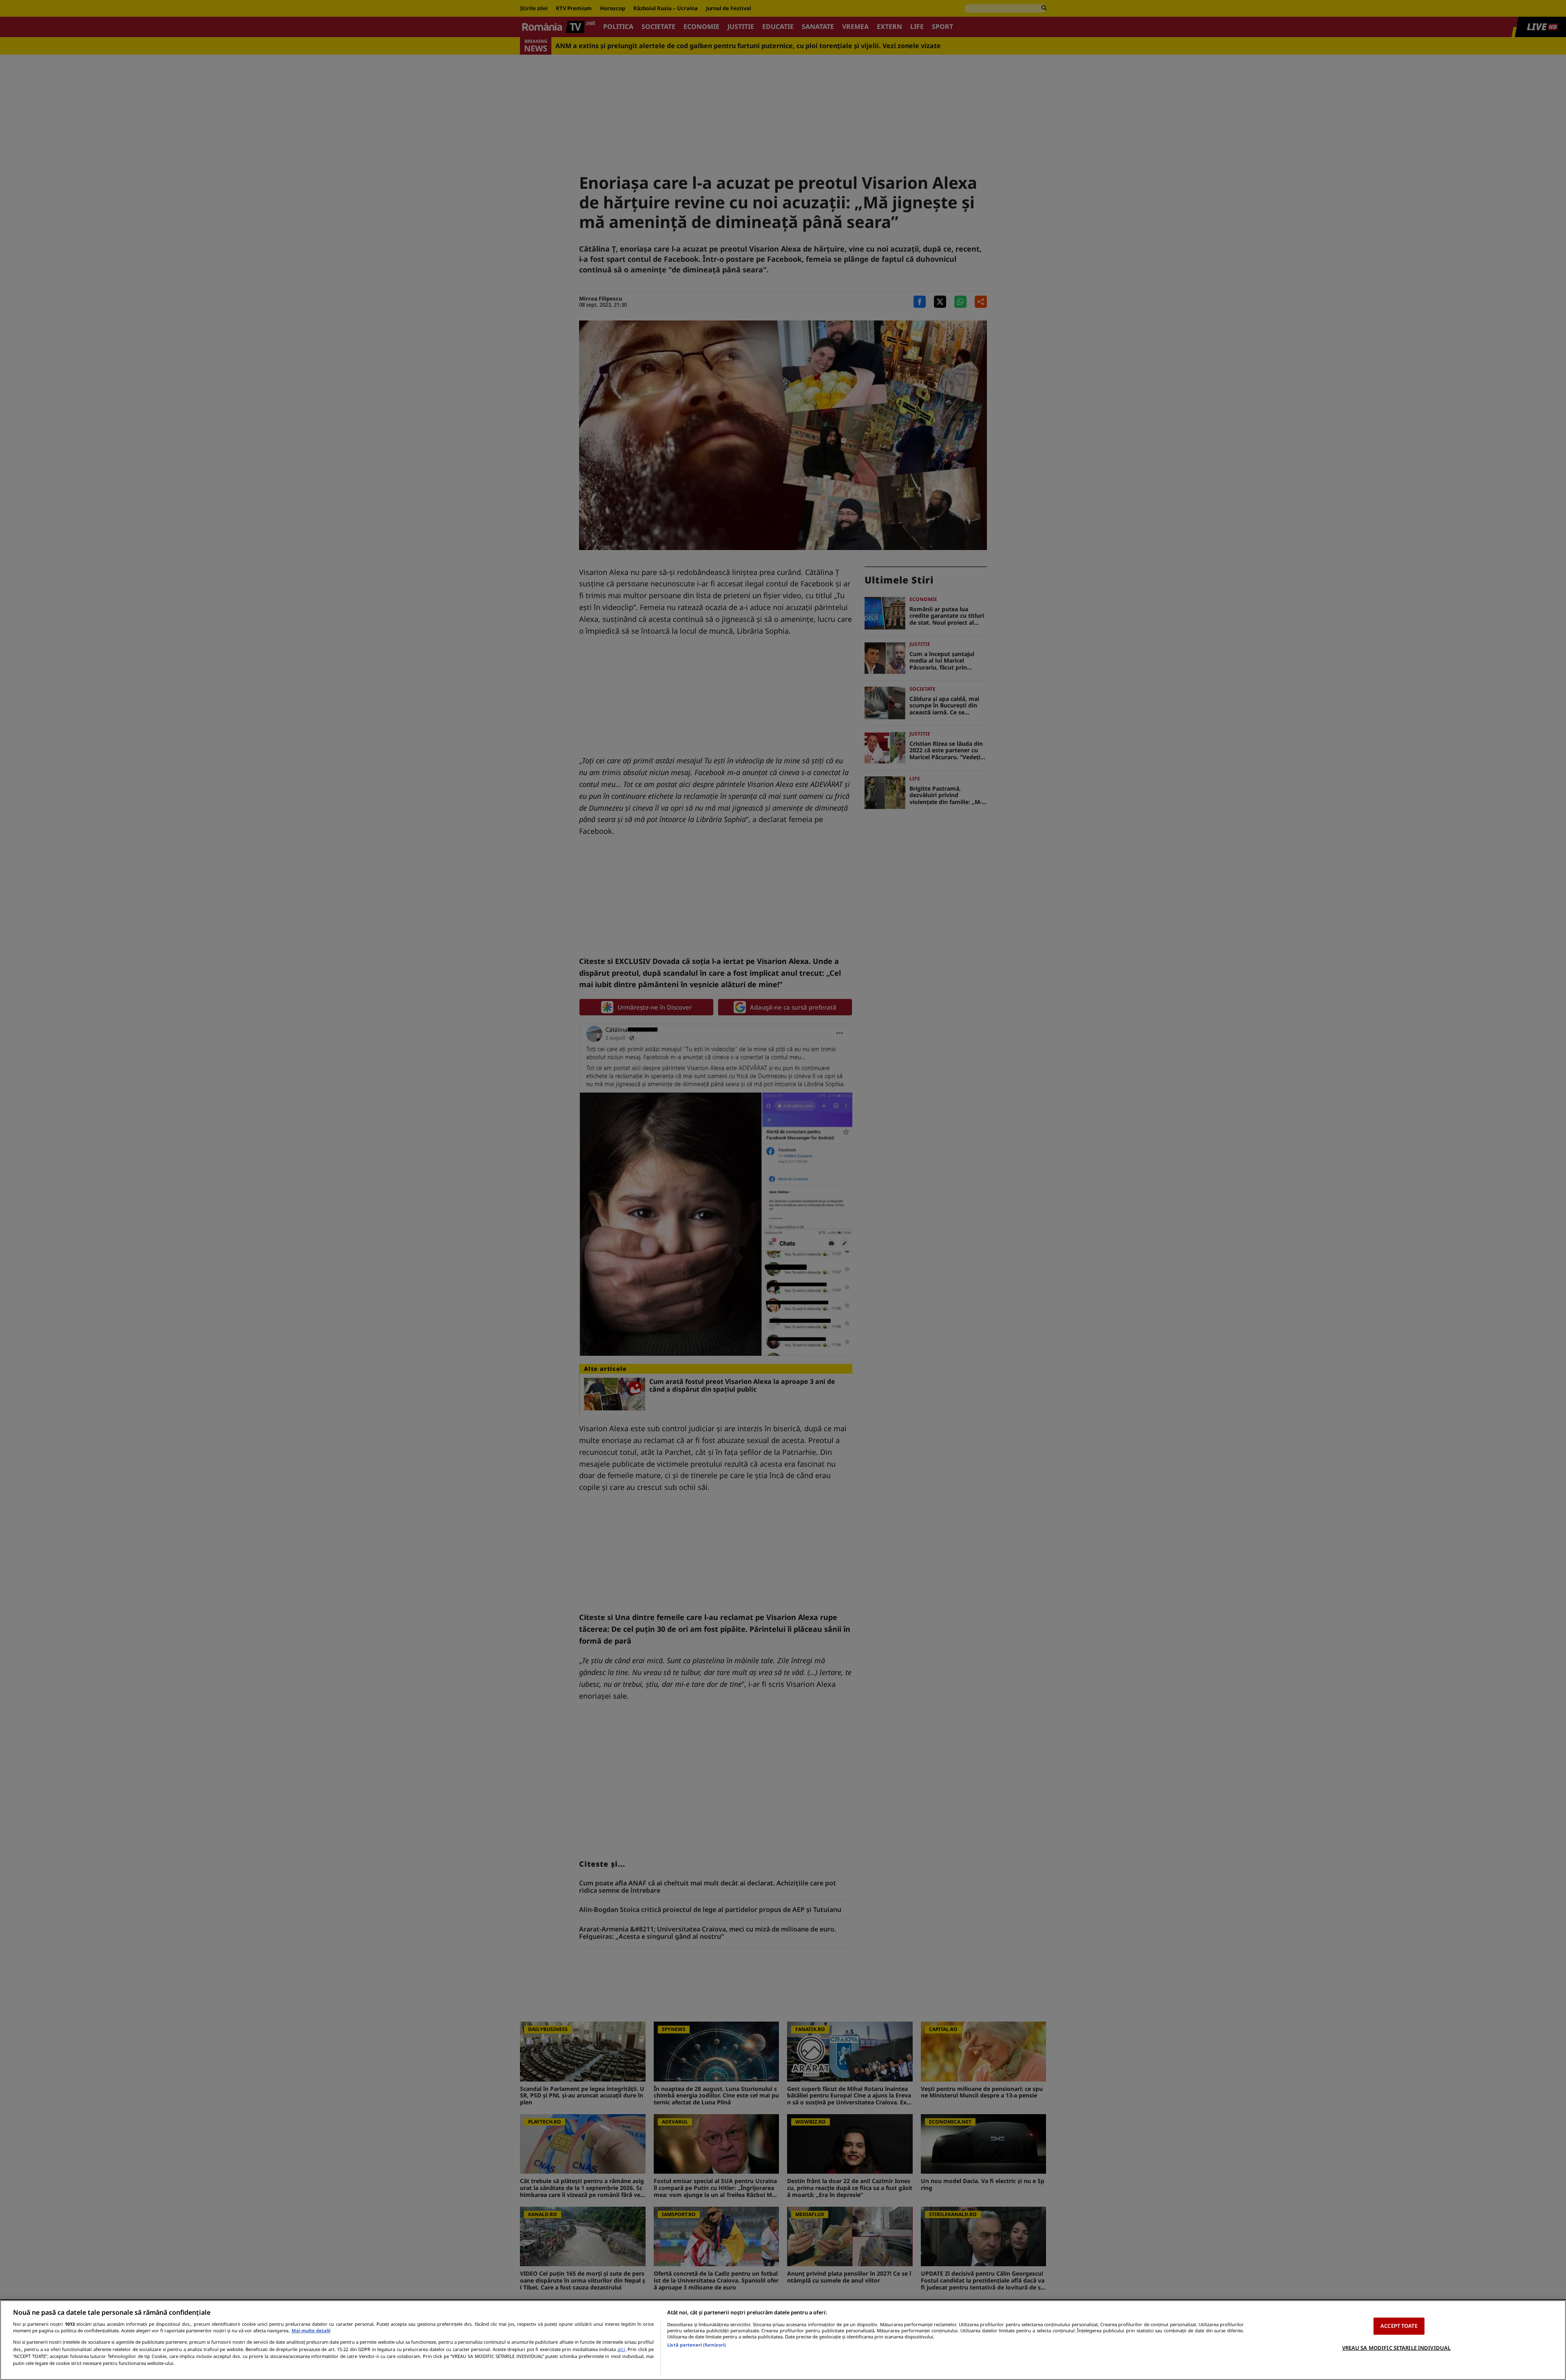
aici (621, 2349)
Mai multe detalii (311, 2330)
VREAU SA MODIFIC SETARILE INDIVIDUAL (1397, 2347)
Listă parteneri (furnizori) (697, 2345)
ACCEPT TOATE (1399, 2326)
